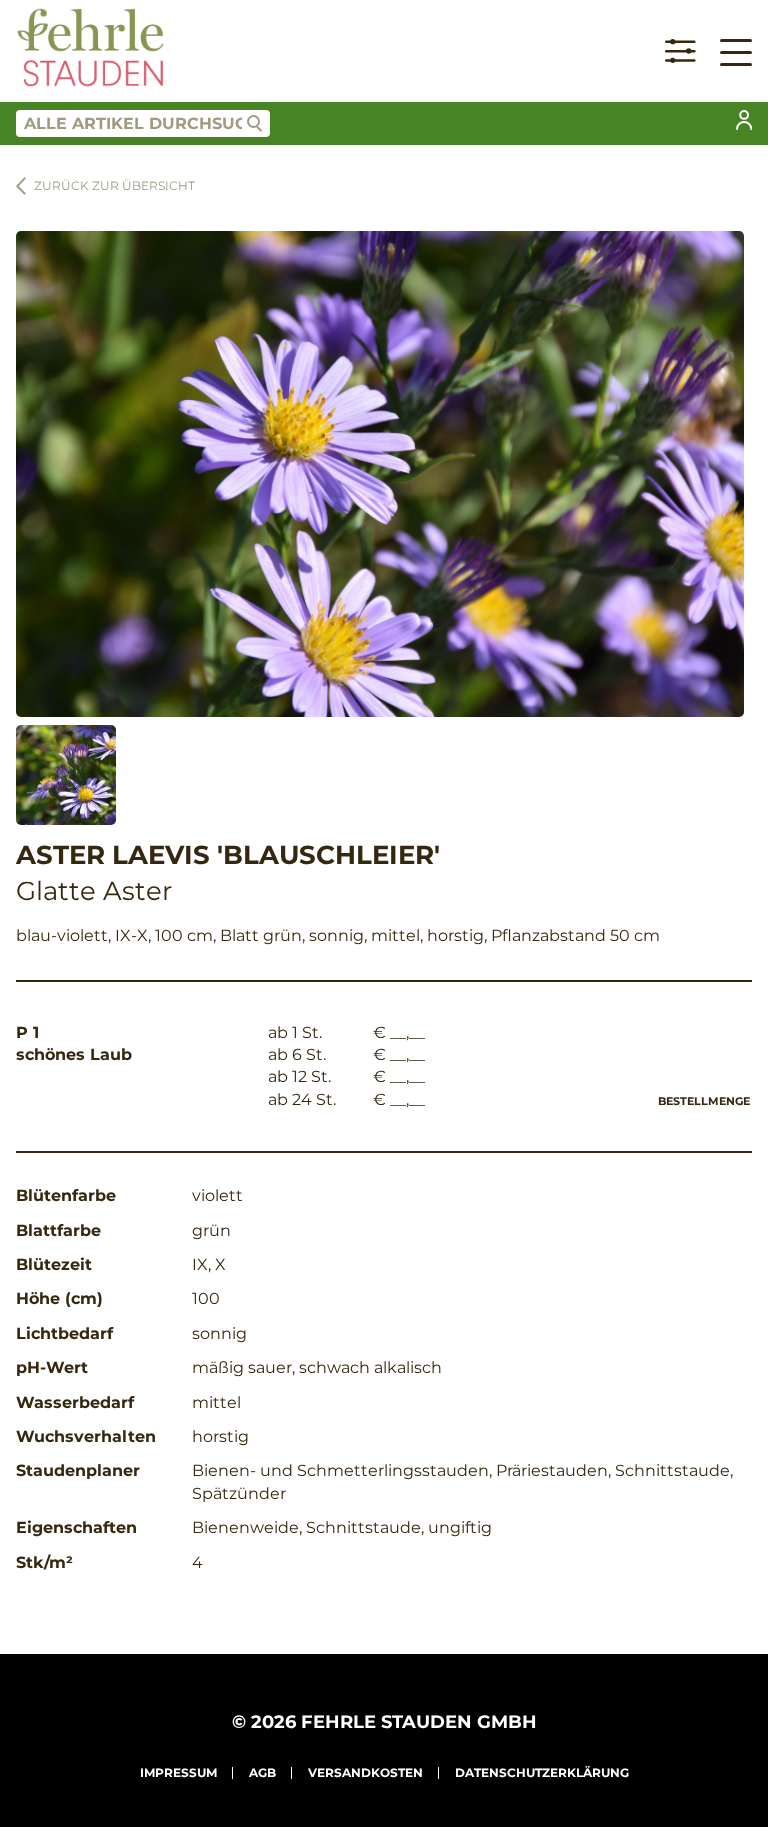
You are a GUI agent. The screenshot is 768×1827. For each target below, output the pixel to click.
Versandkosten (365, 1772)
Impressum (178, 1772)
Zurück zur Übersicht (114, 185)
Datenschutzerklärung (542, 1772)
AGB (262, 1772)
